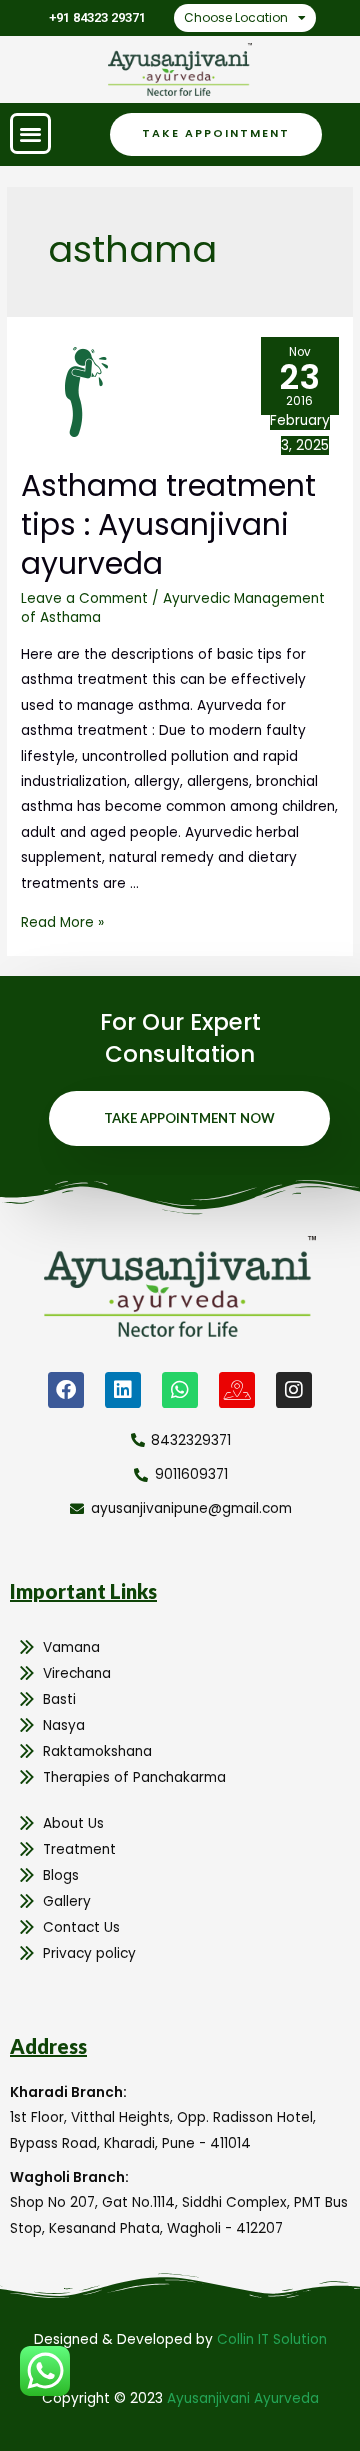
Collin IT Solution (272, 2339)
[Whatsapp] (180, 1390)
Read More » (62, 922)
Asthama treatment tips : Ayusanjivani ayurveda (168, 524)
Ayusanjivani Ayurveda (243, 2398)
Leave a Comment (84, 598)
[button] (30, 133)
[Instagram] (294, 1390)
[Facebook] (66, 1390)
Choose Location (236, 17)
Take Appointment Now (189, 1118)
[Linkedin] (123, 1390)
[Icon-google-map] (237, 1390)
